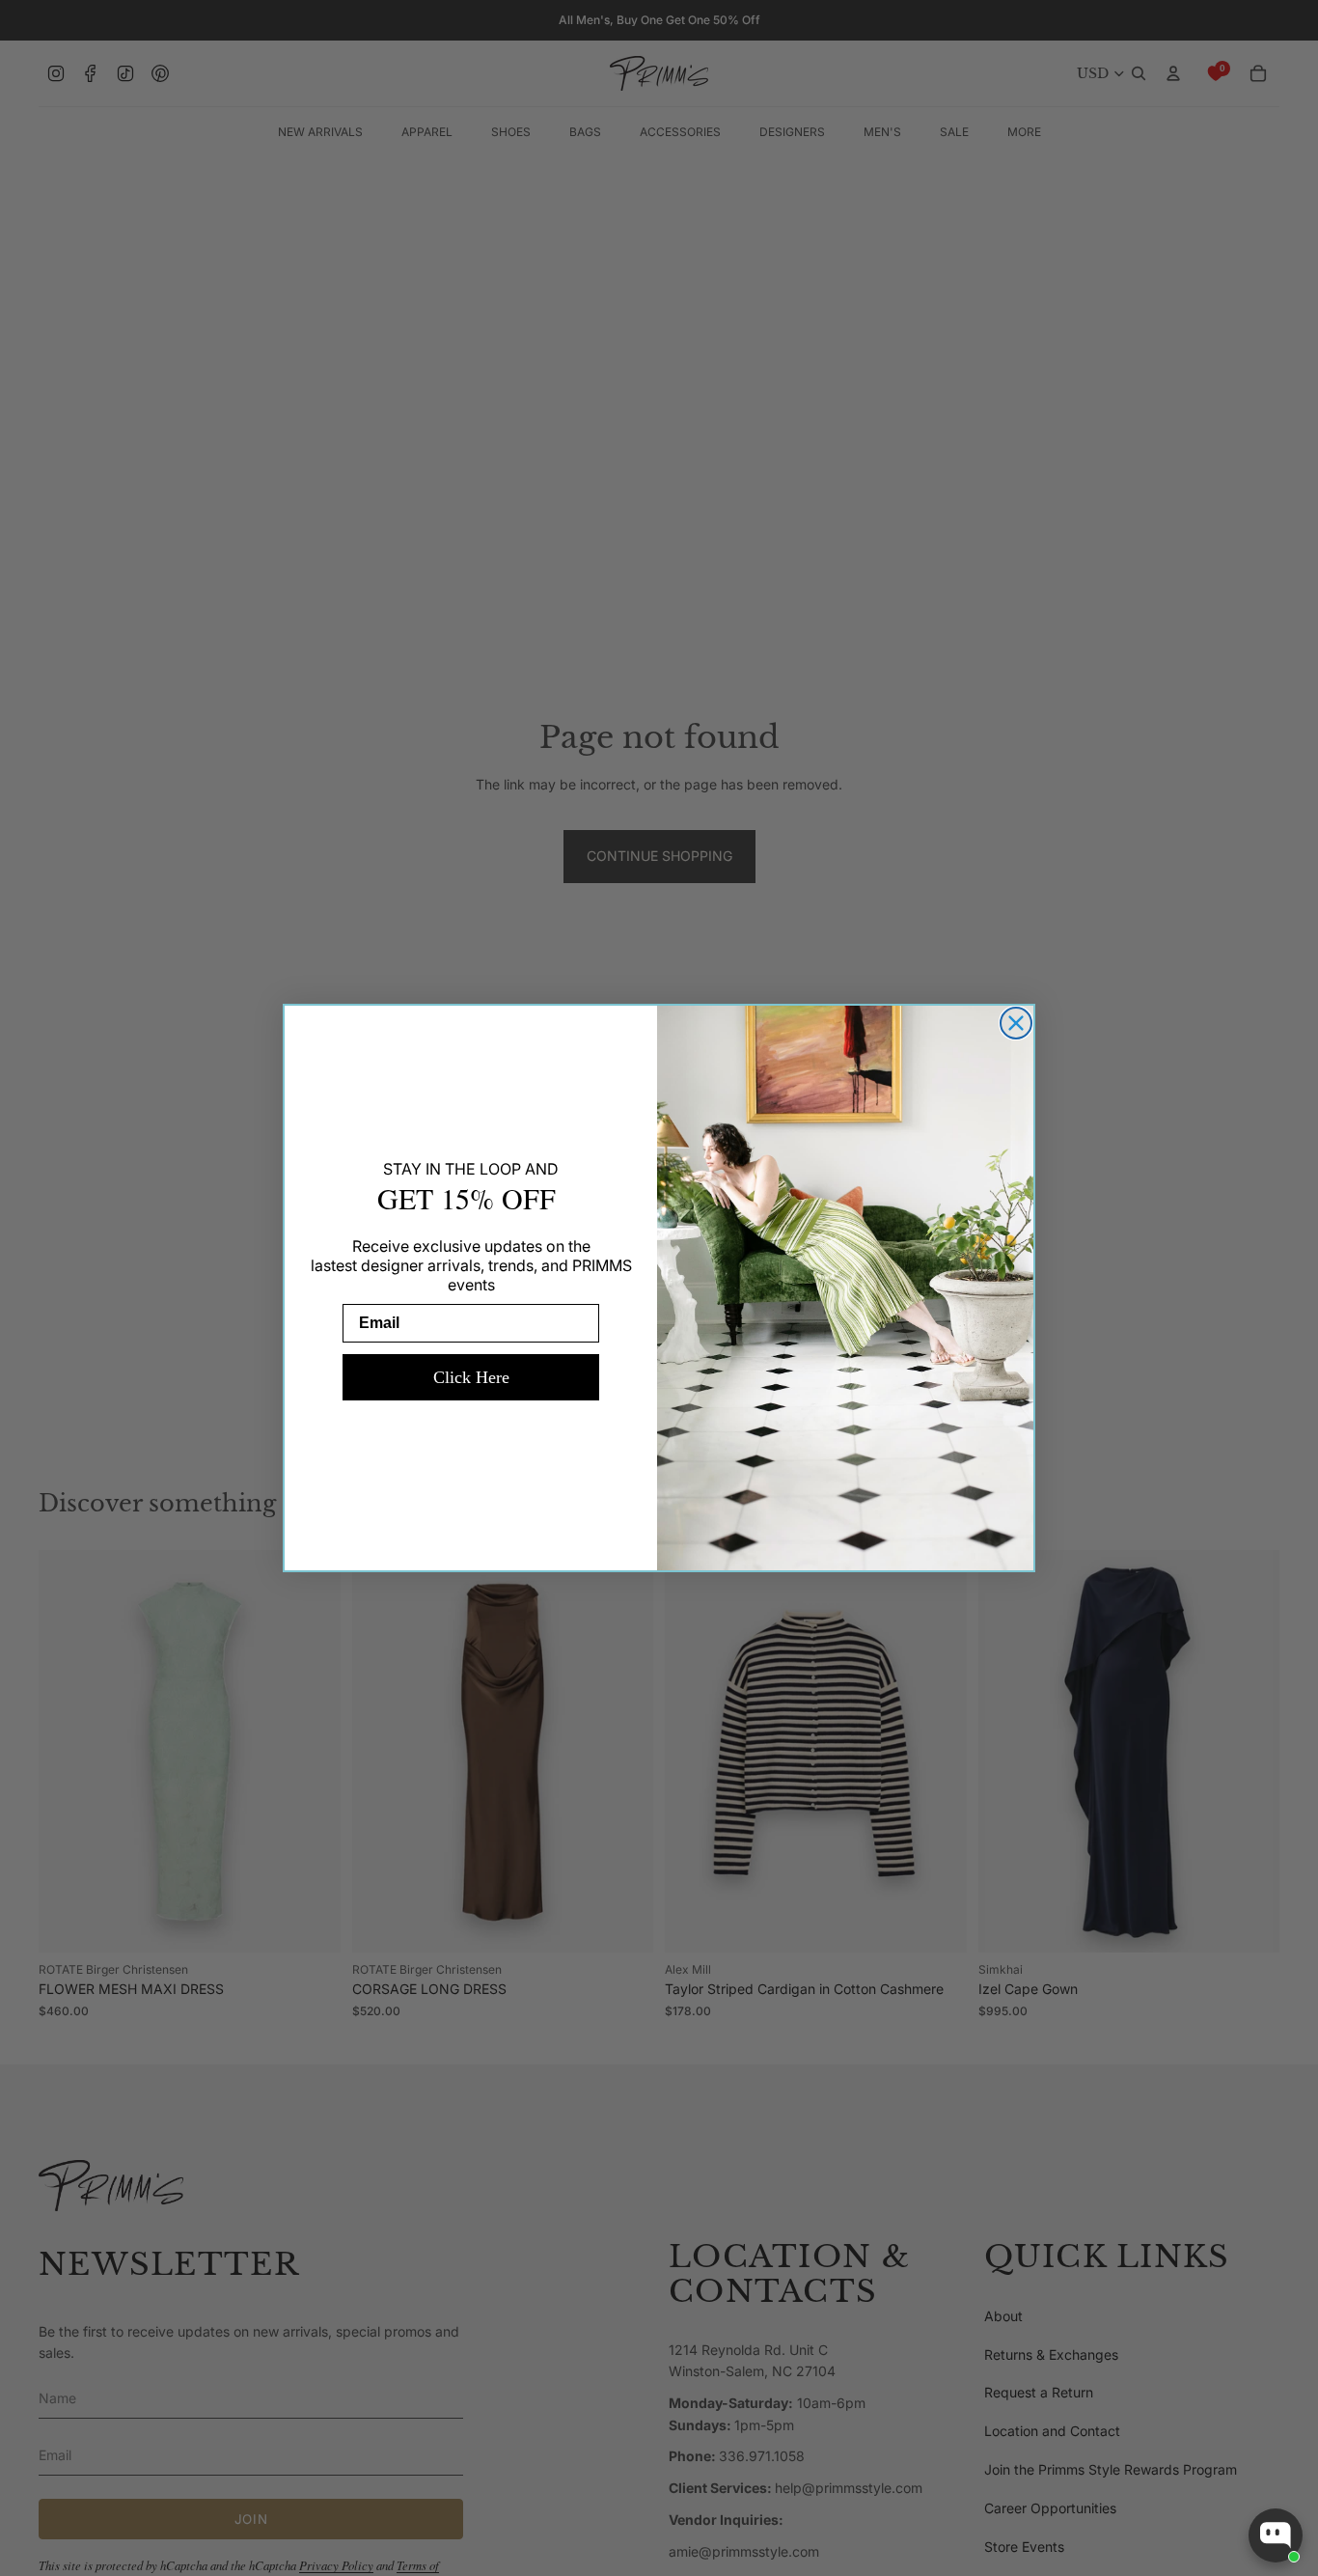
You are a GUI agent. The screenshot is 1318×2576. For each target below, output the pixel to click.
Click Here (471, 1377)
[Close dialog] (1016, 1023)
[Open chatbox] (1276, 2535)
